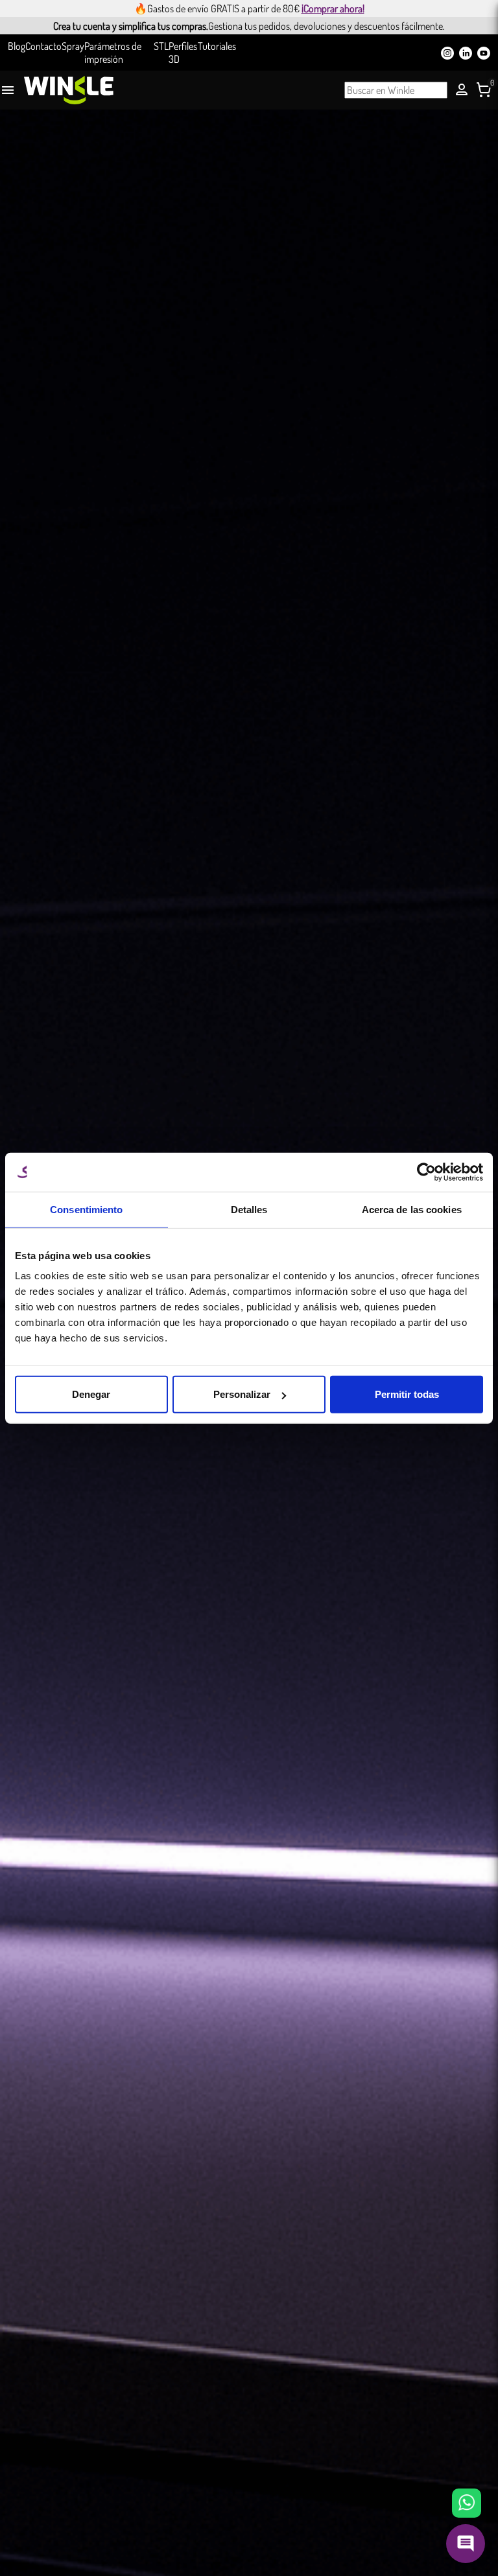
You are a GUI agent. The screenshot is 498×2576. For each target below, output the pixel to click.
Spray (73, 46)
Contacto (43, 46)
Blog (17, 46)
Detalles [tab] (249, 1209)
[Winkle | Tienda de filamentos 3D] (69, 90)
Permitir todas (407, 1394)
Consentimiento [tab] (86, 1209)
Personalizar (242, 1394)
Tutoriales (217, 46)
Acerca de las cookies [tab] (412, 1209)
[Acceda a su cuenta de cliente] (462, 89)
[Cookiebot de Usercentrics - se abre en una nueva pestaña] (426, 1172)
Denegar (91, 1394)
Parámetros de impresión (113, 52)
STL (161, 46)
